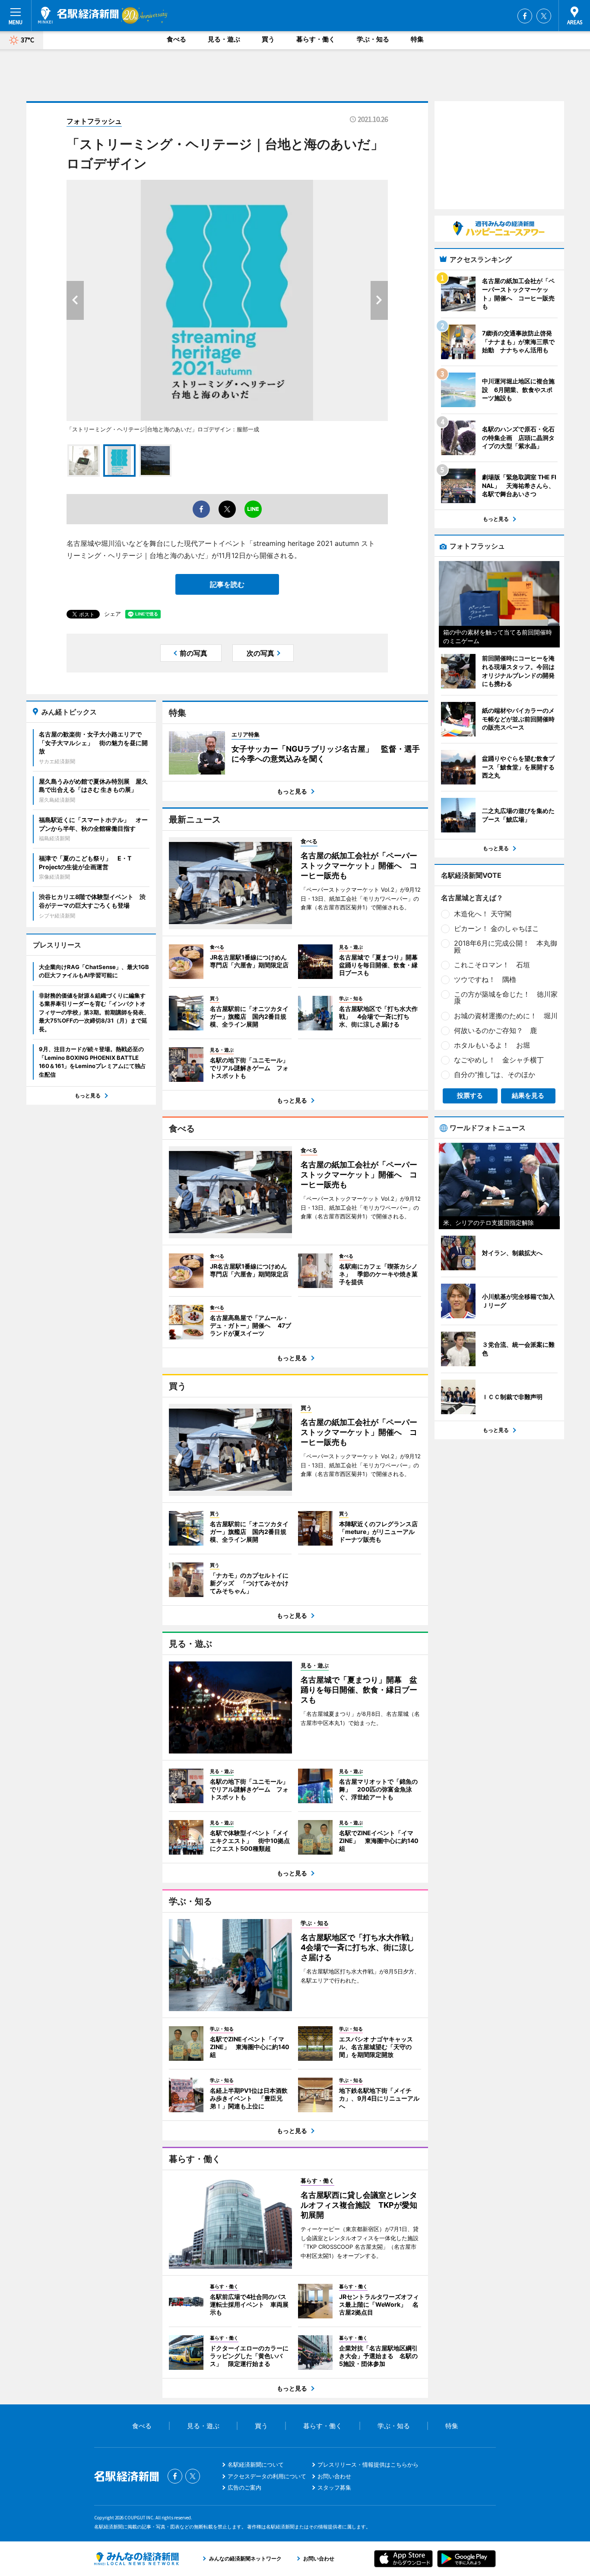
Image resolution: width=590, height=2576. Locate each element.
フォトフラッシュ (94, 121)
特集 (417, 39)
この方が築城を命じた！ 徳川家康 (506, 998)
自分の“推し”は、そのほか (495, 1074)
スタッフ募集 (334, 2487)
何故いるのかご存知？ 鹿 (495, 1030)
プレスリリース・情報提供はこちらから (368, 2464)
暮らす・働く (316, 39)
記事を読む (227, 584)
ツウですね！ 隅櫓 (485, 979)
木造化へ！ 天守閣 (483, 914)
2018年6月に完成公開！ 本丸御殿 (506, 947)
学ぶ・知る (373, 39)
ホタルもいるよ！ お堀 (492, 1045)
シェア (113, 614)
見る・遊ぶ (224, 39)
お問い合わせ (334, 2476)
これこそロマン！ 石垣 (492, 965)
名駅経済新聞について (256, 2464)
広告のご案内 (244, 2487)
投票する (470, 1095)
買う (268, 39)
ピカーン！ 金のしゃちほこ (496, 928)
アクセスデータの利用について (267, 2476)
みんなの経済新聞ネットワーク (136, 2559)
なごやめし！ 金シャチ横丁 (499, 1060)
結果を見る (528, 1095)
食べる (176, 39)
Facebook (525, 16)
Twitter (544, 16)
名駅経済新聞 (78, 15)
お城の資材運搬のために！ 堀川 (506, 1016)
